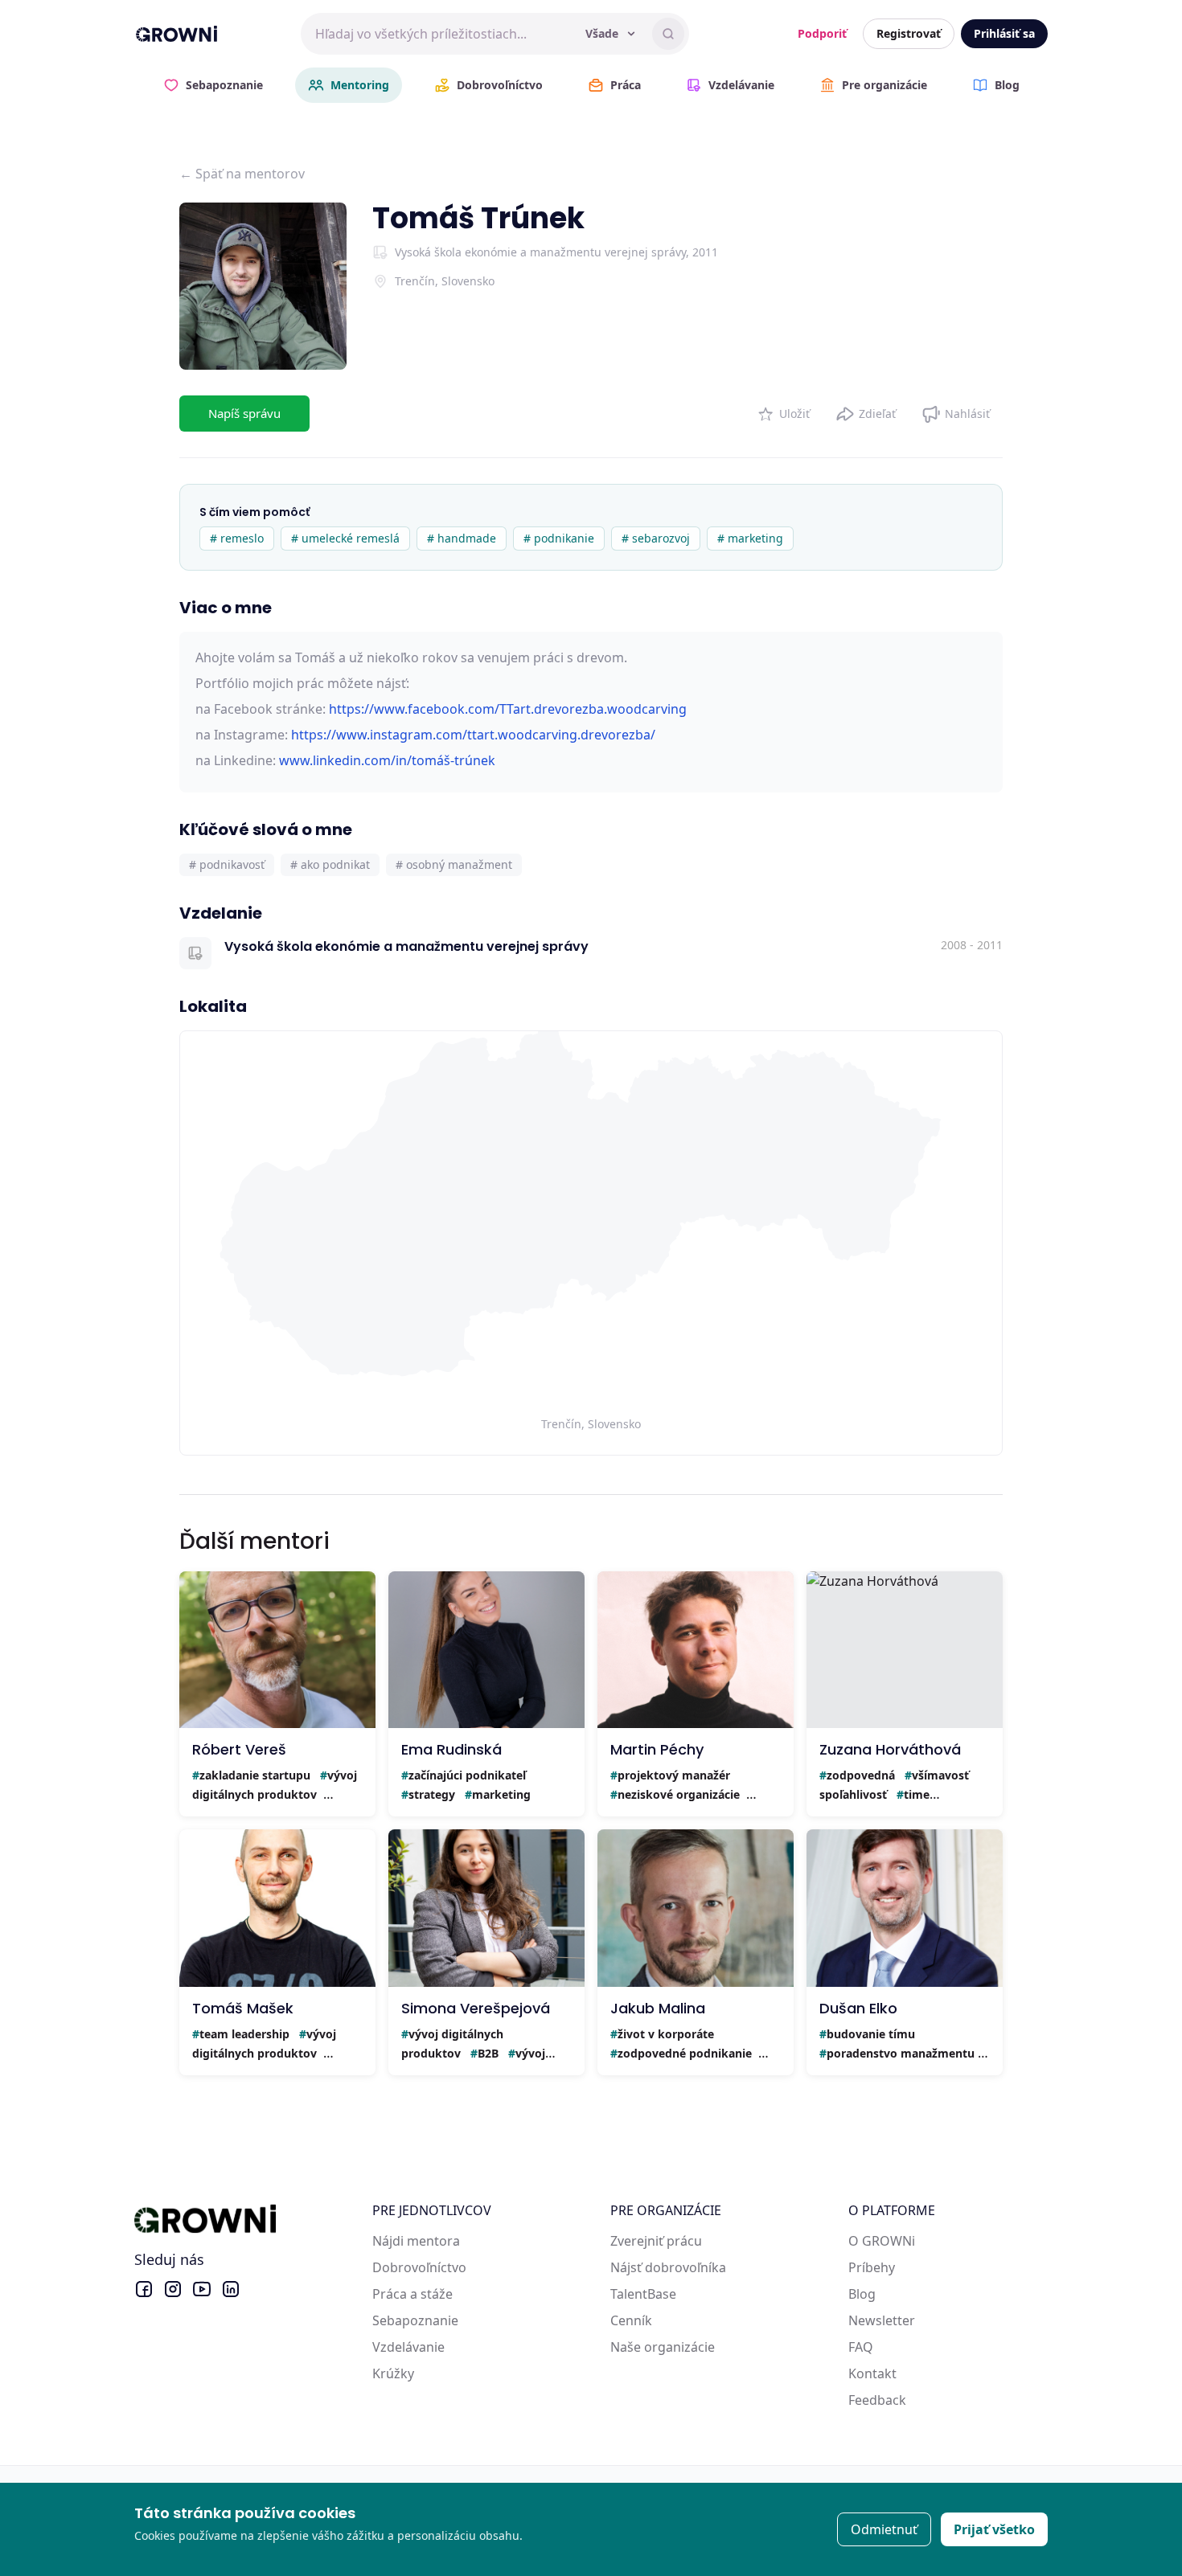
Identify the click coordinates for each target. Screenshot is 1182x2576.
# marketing (750, 538)
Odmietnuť (884, 2529)
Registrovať (909, 33)
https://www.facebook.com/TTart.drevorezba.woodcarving (508, 709)
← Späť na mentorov (242, 174)
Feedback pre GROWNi (917, 2400)
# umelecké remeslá (345, 538)
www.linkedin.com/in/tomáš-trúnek (387, 760)
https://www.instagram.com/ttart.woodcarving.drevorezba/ (473, 735)
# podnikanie (559, 538)
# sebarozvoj (656, 538)
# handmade (462, 538)
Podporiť (822, 33)
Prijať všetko (994, 2529)
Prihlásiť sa (1004, 33)
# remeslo (237, 538)
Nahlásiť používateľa (956, 410)
